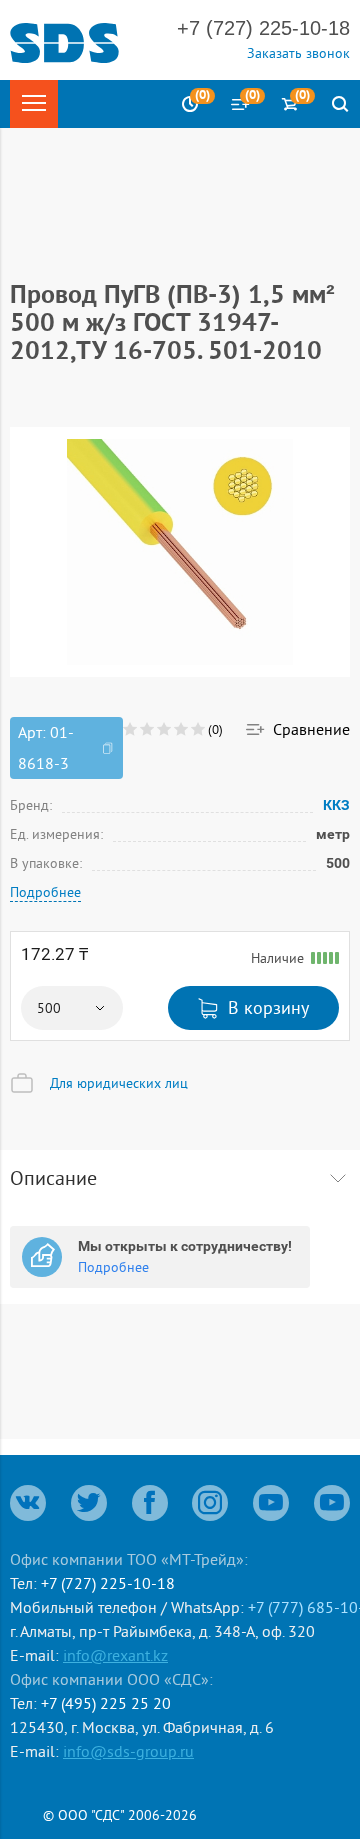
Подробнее (45, 892)
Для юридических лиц (119, 1083)
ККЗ (336, 804)
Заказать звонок (298, 53)
